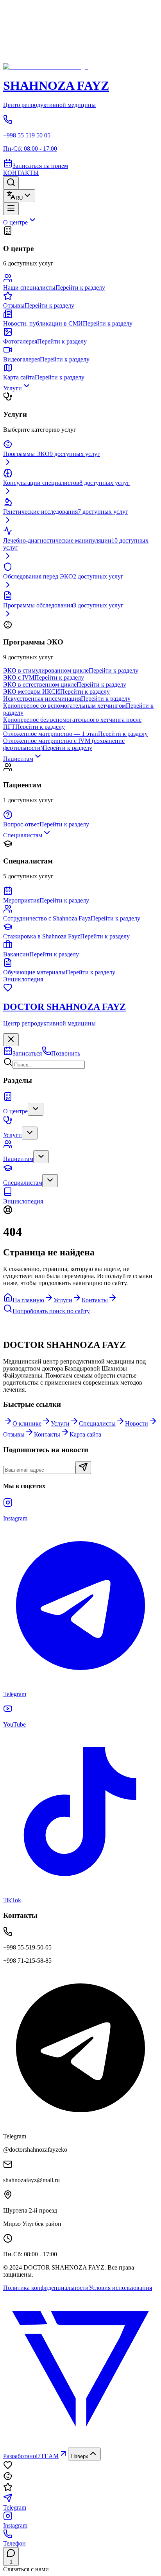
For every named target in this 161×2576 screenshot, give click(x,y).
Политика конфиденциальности (46, 2288)
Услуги (63, 1300)
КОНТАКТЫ (21, 173)
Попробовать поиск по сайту (51, 1311)
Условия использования (120, 2288)
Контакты (95, 1300)
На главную (28, 1300)
